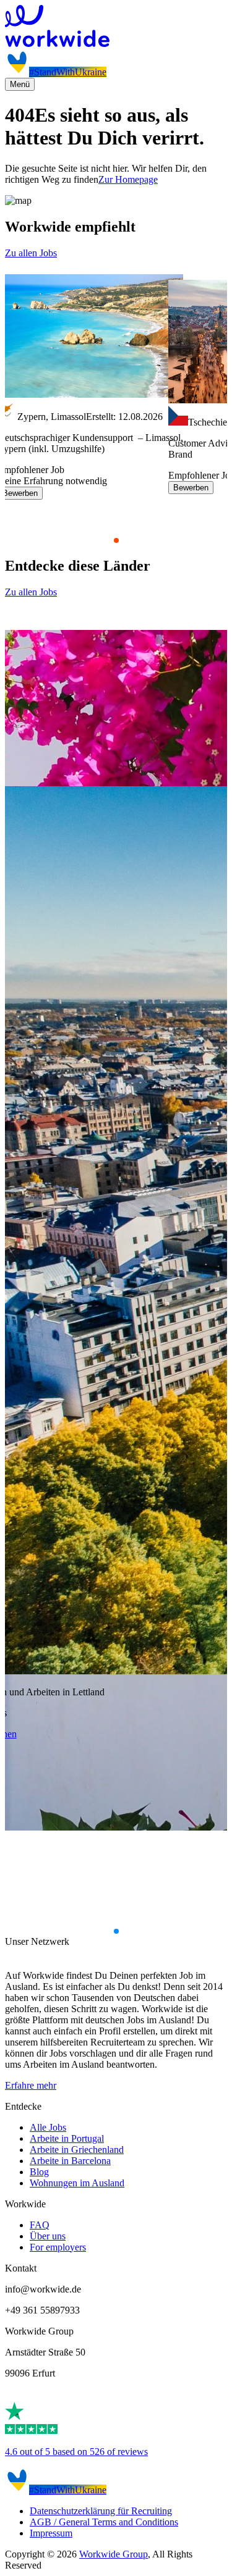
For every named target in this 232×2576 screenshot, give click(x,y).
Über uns (48, 2236)
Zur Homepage (128, 179)
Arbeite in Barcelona (70, 2161)
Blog (39, 2172)
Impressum (51, 2533)
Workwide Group (114, 2554)
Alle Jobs (48, 2127)
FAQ (40, 2225)
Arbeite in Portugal (67, 2138)
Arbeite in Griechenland (77, 2150)
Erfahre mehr (31, 2085)
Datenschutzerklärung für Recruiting (101, 2511)
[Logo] (116, 27)
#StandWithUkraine (68, 72)
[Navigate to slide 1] (116, 540)
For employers (58, 2247)
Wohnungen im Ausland (77, 2183)
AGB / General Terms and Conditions (104, 2522)
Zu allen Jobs (31, 253)
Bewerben (191, 488)
